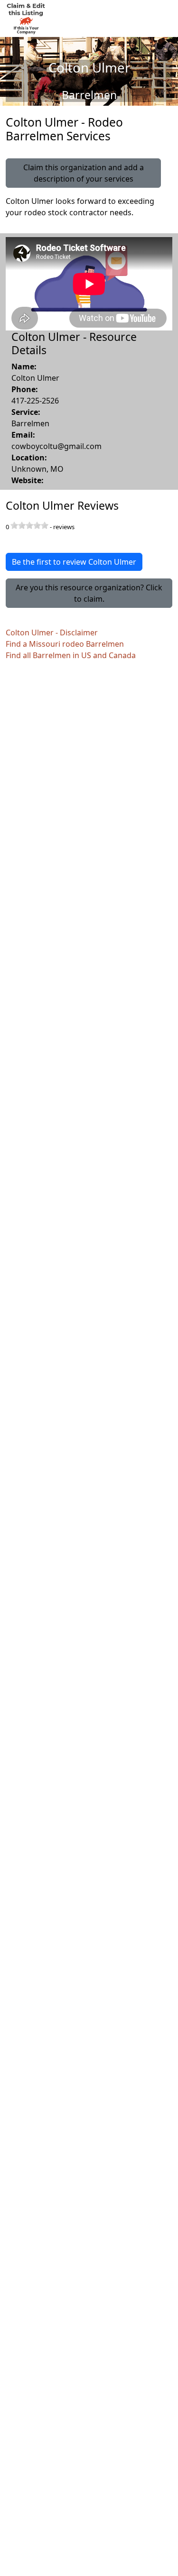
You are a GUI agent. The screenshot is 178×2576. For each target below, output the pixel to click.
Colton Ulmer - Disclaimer (52, 633)
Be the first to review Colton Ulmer (74, 562)
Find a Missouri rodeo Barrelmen (65, 644)
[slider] (29, 525)
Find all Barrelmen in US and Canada (71, 655)
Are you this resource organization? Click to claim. (89, 593)
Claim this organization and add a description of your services (84, 173)
